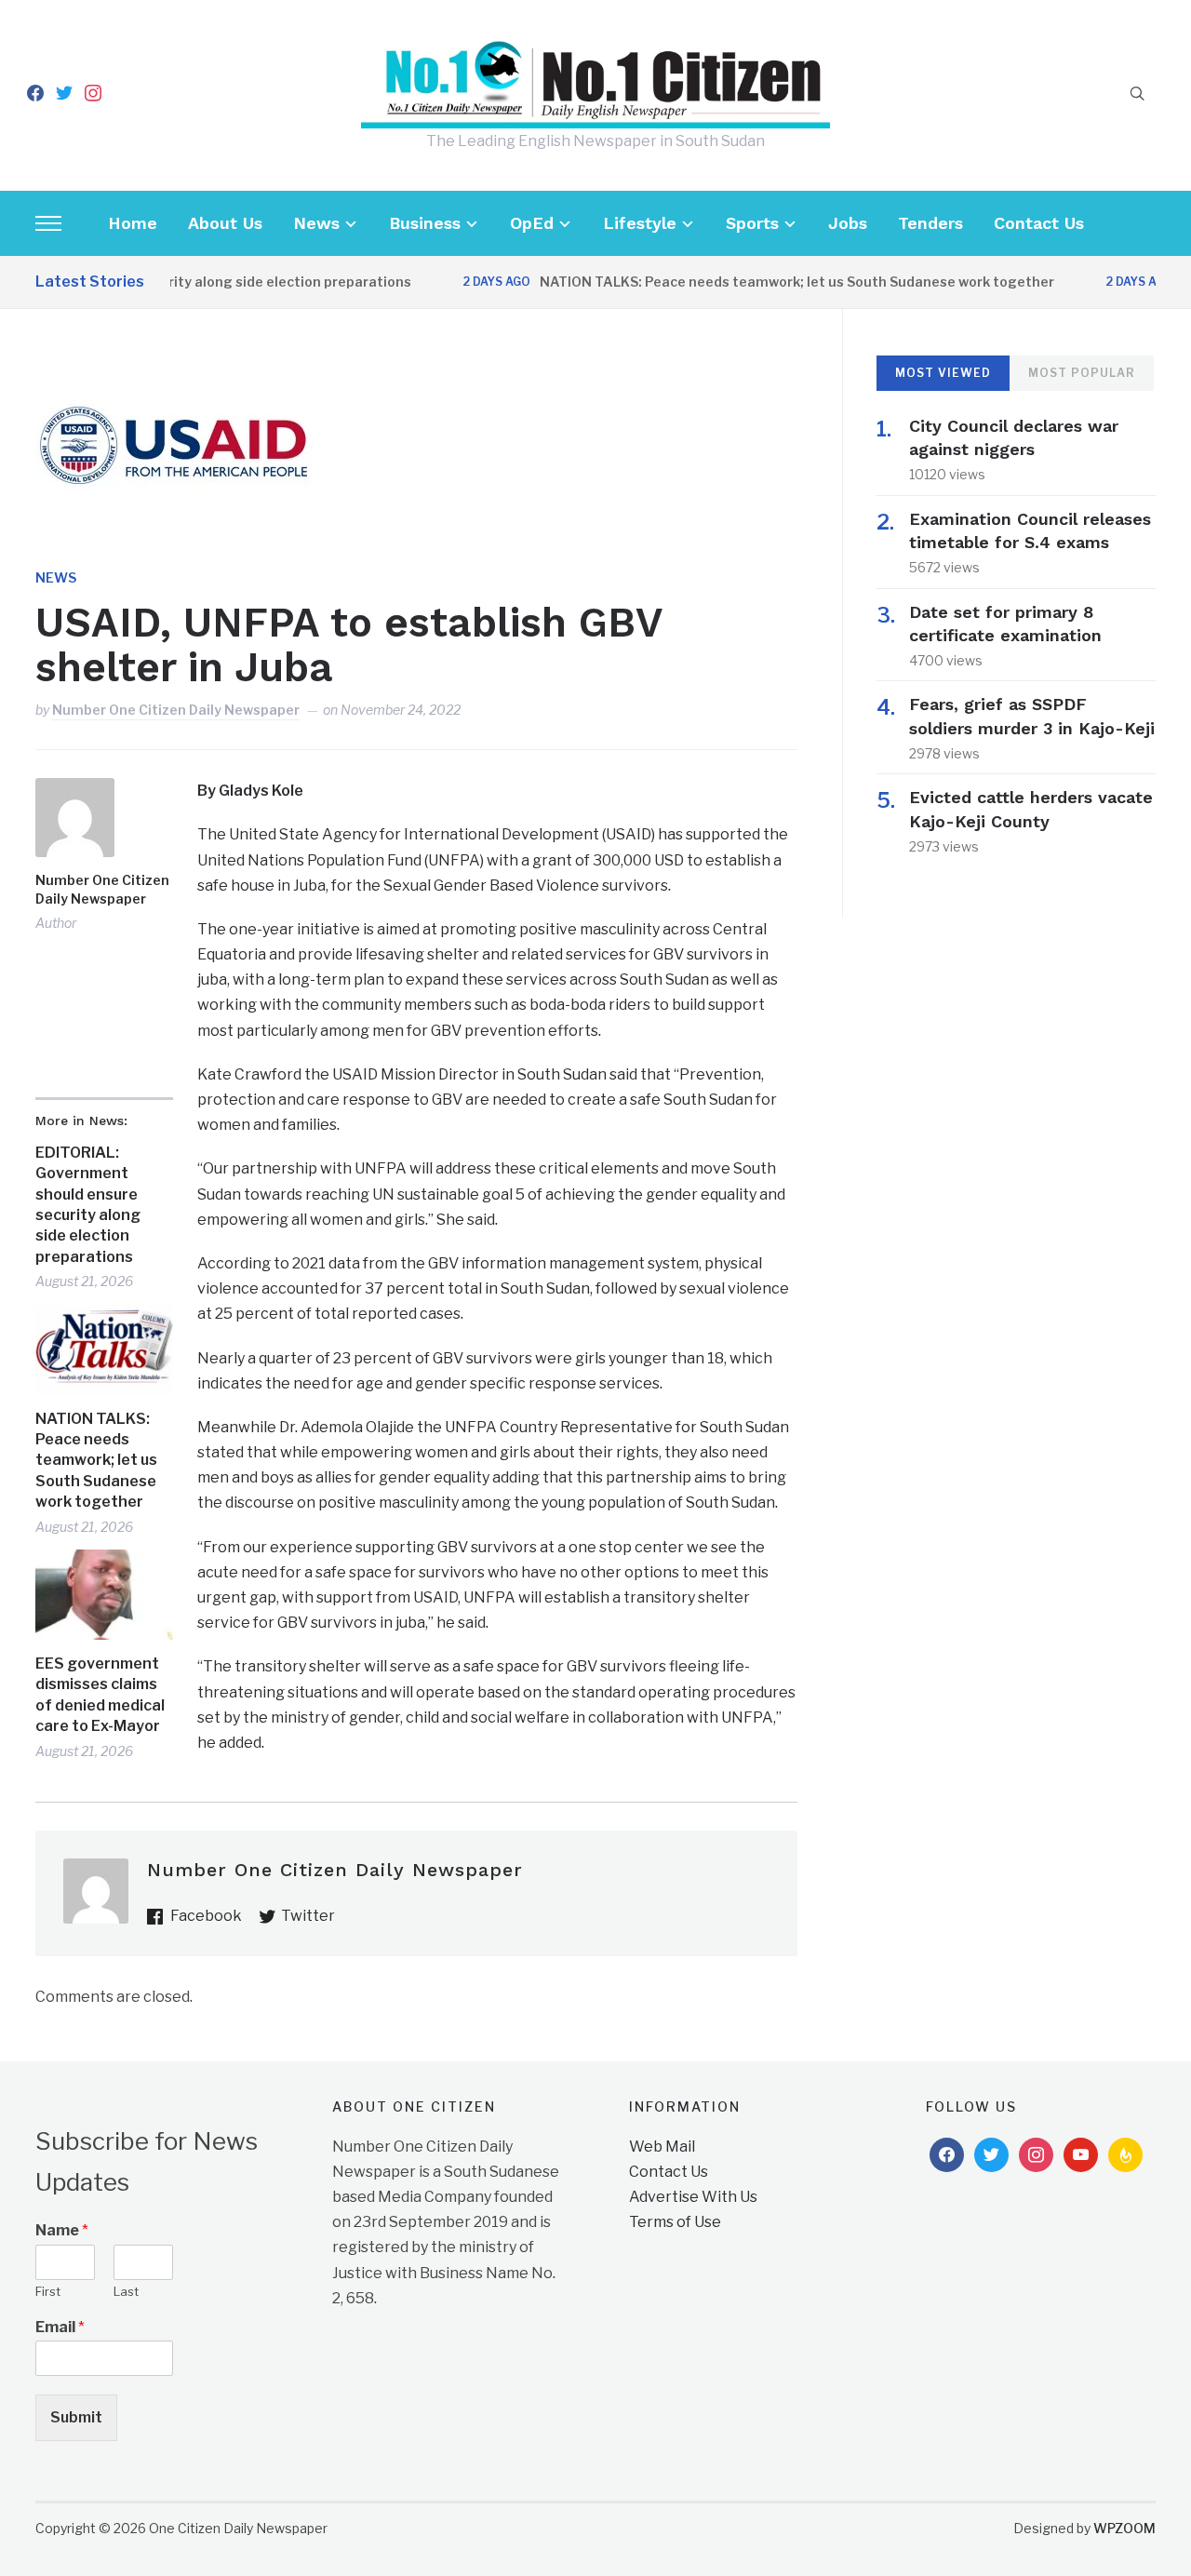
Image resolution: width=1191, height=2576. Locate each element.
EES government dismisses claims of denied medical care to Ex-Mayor (100, 1695)
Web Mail (662, 2147)
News (316, 223)
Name (62, 2230)
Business (425, 223)
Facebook (206, 1916)
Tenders (930, 223)
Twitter (308, 1916)
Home (133, 223)
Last (126, 2291)
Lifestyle (640, 223)
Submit (76, 2417)
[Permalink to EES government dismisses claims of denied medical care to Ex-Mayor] (104, 1595)
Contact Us (1039, 223)
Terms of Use (675, 2222)
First (48, 2291)
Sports (752, 223)
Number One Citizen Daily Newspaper (176, 710)
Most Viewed (943, 373)
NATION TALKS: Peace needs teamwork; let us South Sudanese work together (765, 282)
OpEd (532, 223)
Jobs (848, 223)
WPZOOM (1124, 2528)
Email (60, 2327)
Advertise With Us (693, 2197)
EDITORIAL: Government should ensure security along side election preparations (88, 1205)
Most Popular (1082, 373)
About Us (225, 223)
